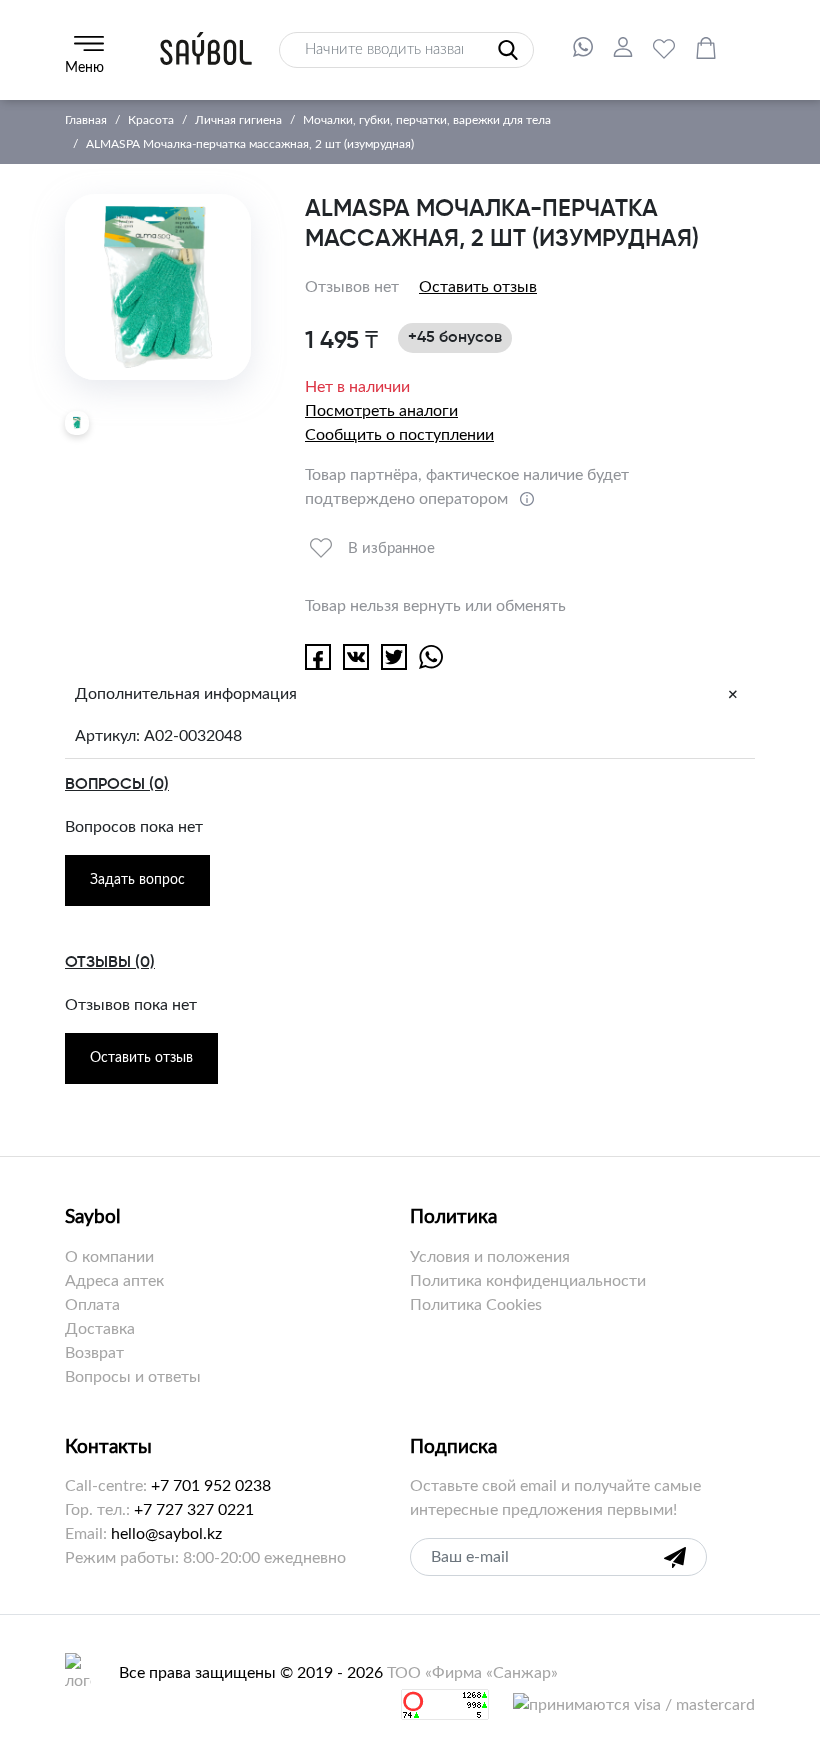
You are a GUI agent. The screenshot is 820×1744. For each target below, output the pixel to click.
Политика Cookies (476, 1305)
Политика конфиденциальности (528, 1281)
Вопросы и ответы (133, 1377)
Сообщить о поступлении (399, 435)
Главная (86, 120)
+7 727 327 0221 (194, 1510)
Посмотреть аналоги (381, 411)
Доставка (100, 1329)
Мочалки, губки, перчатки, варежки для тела (427, 120)
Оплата (92, 1305)
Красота (151, 120)
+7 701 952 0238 (211, 1486)
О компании (109, 1257)
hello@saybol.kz (166, 1534)
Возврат (94, 1353)
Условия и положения (490, 1257)
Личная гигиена (238, 120)
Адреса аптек (114, 1281)
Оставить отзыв (478, 287)
